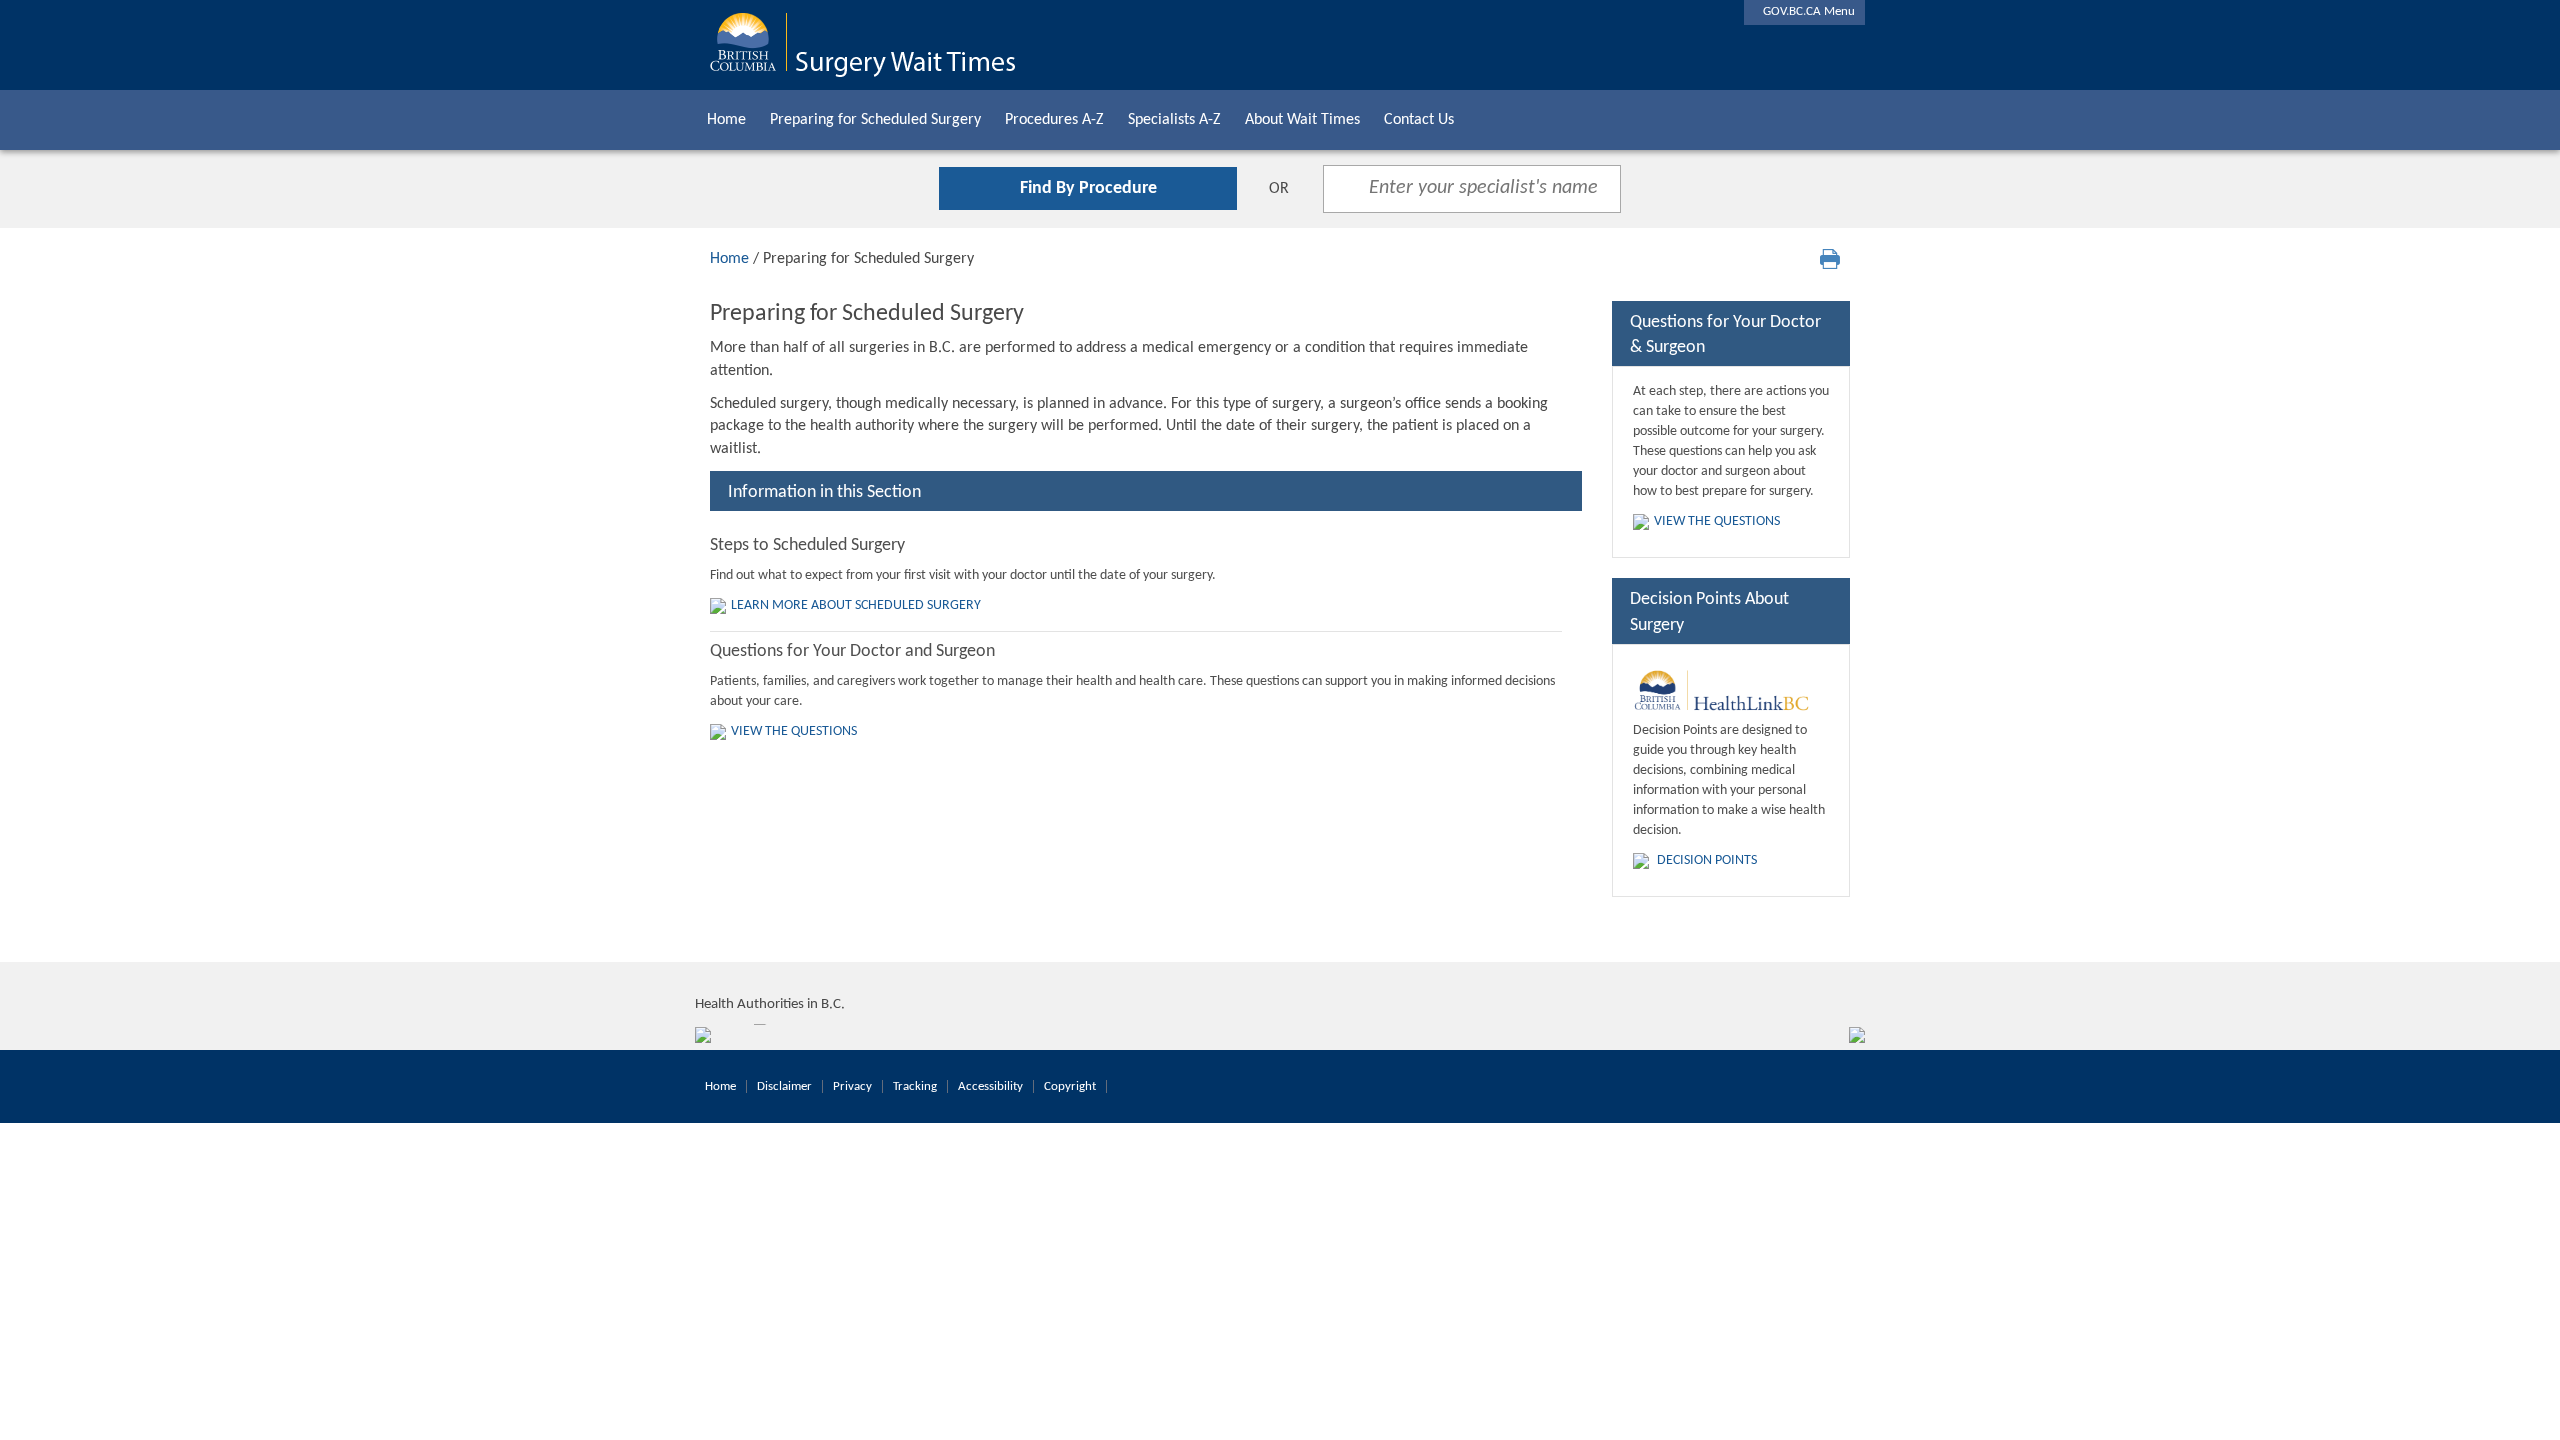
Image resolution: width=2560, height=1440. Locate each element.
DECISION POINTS (1707, 860)
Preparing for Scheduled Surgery (875, 120)
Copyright (1070, 1086)
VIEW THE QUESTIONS (794, 731)
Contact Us (1419, 120)
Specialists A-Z (1174, 120)
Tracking (915, 1086)
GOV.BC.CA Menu (1804, 11)
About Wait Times (1302, 120)
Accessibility (990, 1086)
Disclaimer (784, 1086)
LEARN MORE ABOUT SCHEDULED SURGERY (856, 605)
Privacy (852, 1086)
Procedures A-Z (1054, 120)
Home (726, 120)
